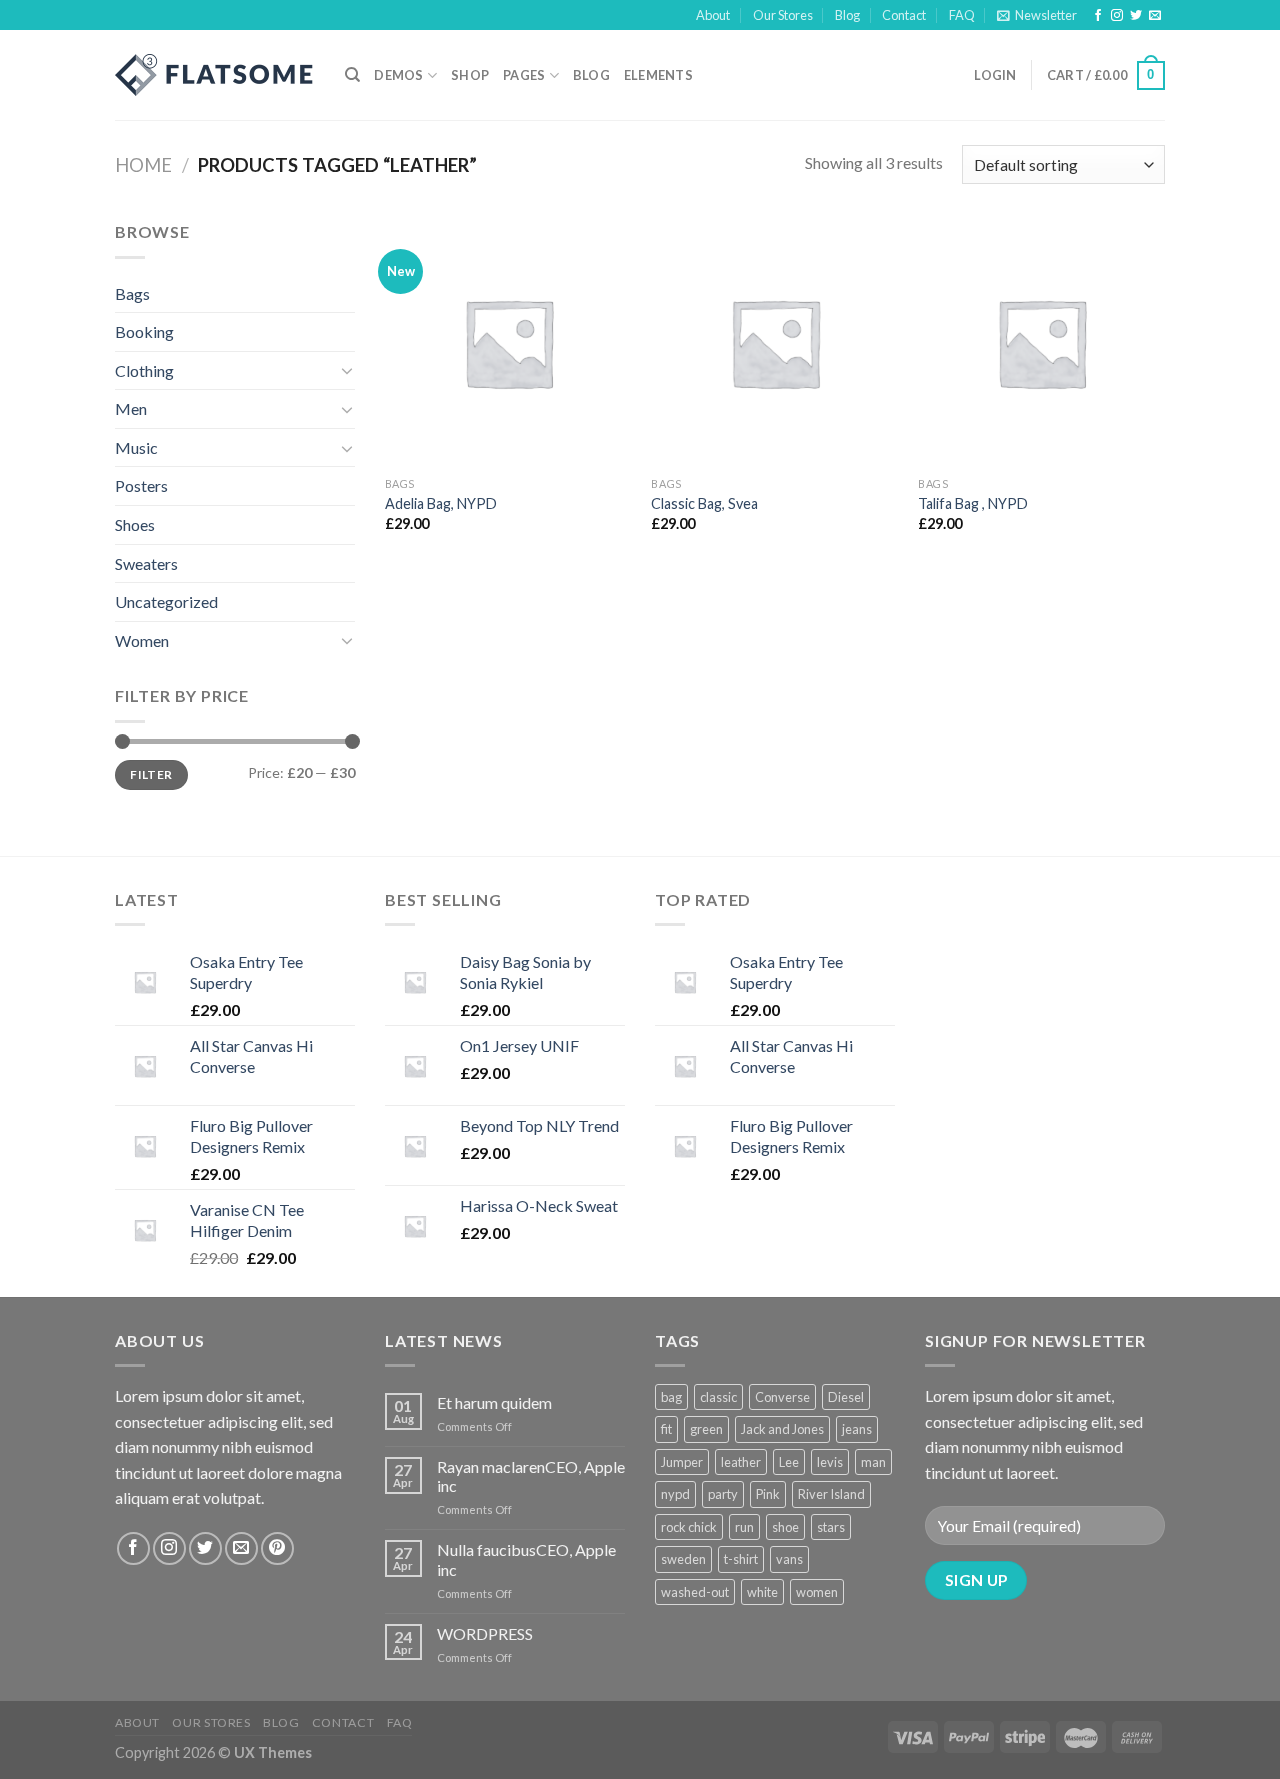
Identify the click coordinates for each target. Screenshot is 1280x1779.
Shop (470, 75)
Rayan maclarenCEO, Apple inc (531, 1476)
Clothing (144, 370)
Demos (398, 75)
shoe (785, 1527)
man (873, 1462)
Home (143, 165)
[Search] (352, 75)
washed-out (695, 1592)
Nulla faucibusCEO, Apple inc (526, 1559)
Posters (141, 485)
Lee (789, 1462)
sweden (683, 1559)
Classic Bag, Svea (704, 503)
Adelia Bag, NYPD (441, 503)
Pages (524, 75)
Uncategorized (166, 601)
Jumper (682, 1462)
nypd (675, 1494)
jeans (857, 1429)
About (713, 15)
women (817, 1592)
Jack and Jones (782, 1429)
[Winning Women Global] (215, 75)
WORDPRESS (485, 1633)
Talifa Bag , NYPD (973, 503)
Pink (768, 1494)
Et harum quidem (494, 1402)
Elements (658, 75)
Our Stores (783, 15)
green (706, 1429)
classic (718, 1397)
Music (136, 447)
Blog (847, 15)
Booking (144, 331)
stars (831, 1527)
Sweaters (146, 563)
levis (830, 1462)
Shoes (135, 524)
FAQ (962, 15)
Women (142, 640)
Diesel (846, 1397)
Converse (782, 1397)
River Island (831, 1494)
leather (741, 1462)
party (723, 1494)
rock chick (689, 1527)
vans (789, 1559)
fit (666, 1429)
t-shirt (741, 1559)
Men (131, 408)
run (744, 1527)
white (762, 1592)
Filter (151, 774)
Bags (132, 293)
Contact (904, 15)
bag (671, 1397)
